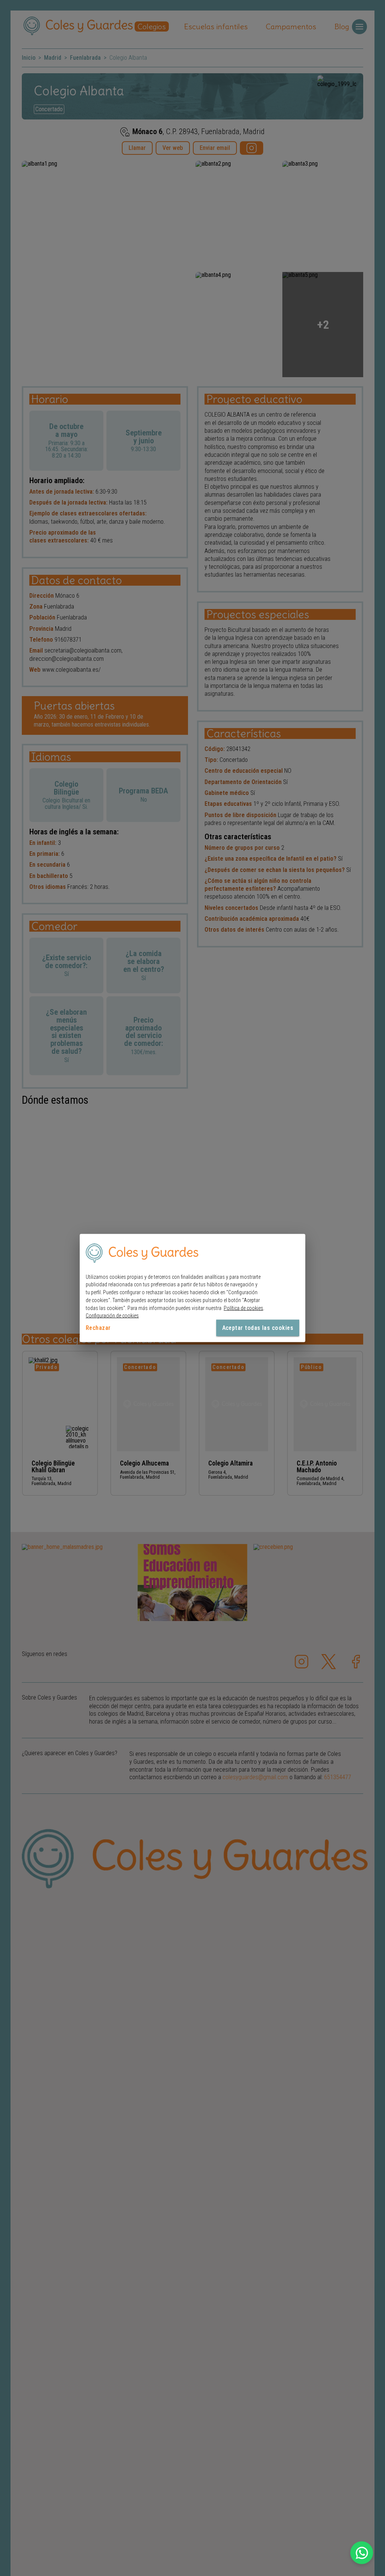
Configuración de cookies (112, 1316)
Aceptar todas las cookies (258, 1328)
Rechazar (98, 1328)
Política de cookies (243, 1308)
